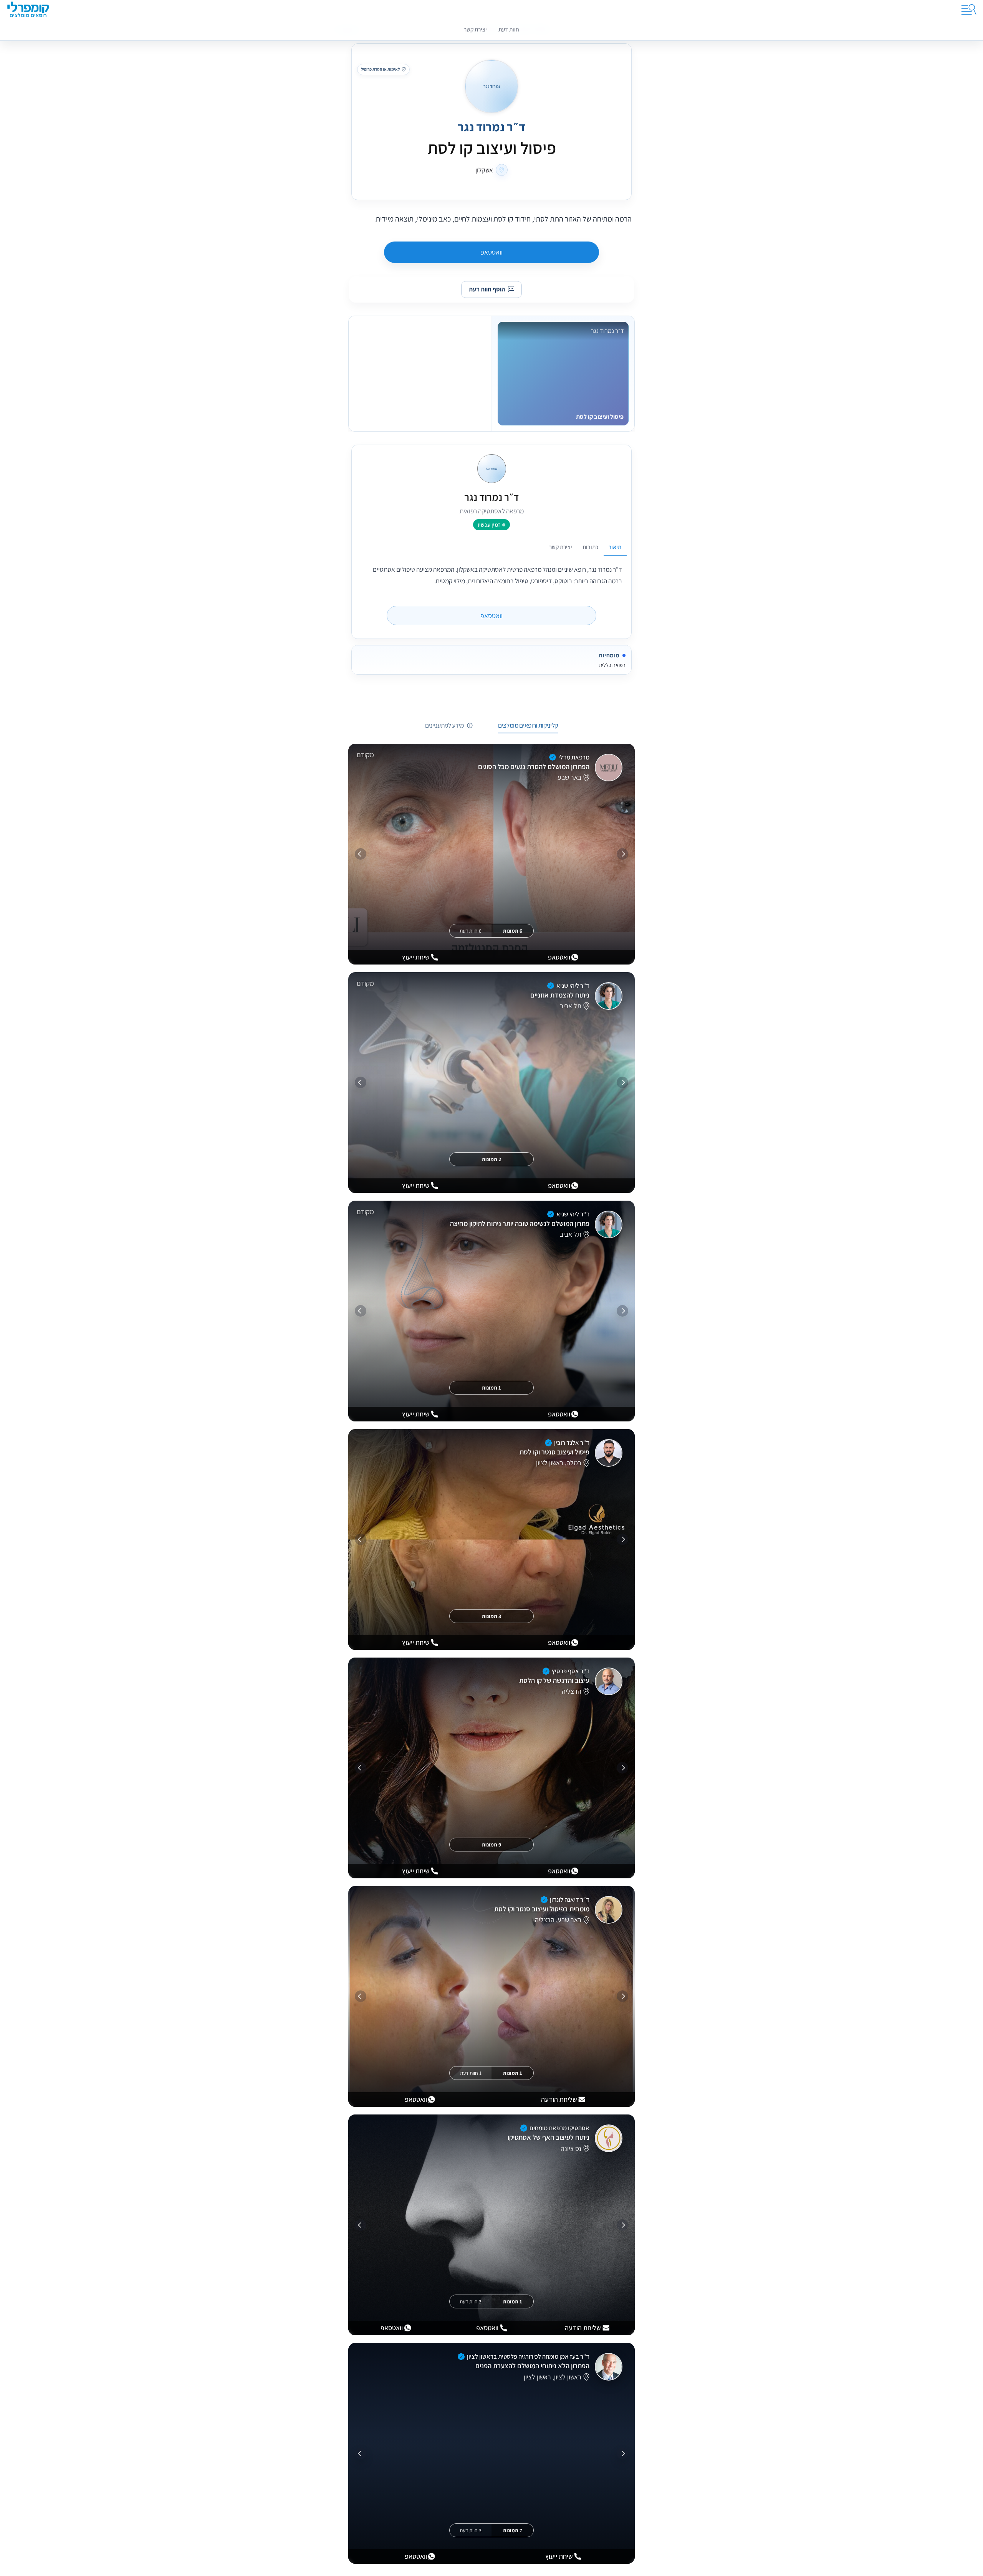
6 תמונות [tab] (513, 931)
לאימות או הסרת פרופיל (380, 69)
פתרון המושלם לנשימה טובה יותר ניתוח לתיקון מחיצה (520, 1223)
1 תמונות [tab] (491, 1388)
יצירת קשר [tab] (561, 547)
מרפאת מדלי (574, 757)
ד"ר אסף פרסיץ (571, 1671)
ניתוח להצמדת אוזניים (560, 995)
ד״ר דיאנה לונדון (570, 1899)
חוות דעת (509, 29)
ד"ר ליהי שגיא (573, 986)
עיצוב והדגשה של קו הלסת (554, 1680)
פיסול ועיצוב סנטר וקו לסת (554, 1452)
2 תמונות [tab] (491, 1159)
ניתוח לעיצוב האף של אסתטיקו (549, 2137)
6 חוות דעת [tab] (471, 931)
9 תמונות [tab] (491, 1845)
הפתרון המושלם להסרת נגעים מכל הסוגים (534, 766)
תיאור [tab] (615, 547)
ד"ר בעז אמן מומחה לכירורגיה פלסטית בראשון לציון (528, 2356)
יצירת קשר (475, 29)
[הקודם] (622, 854)
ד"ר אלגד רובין (572, 1443)
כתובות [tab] (590, 547)
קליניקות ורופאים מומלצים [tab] (528, 725)
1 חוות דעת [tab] (471, 2073)
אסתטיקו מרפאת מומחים (559, 2128)
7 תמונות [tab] (513, 2530)
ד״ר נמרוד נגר (491, 127)
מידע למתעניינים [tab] (444, 725)
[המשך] (361, 854)
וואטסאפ (491, 252)
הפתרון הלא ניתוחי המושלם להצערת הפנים (532, 2366)
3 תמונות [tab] (491, 1616)
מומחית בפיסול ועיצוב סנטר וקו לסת (542, 1909)
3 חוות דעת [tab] (471, 2301)
